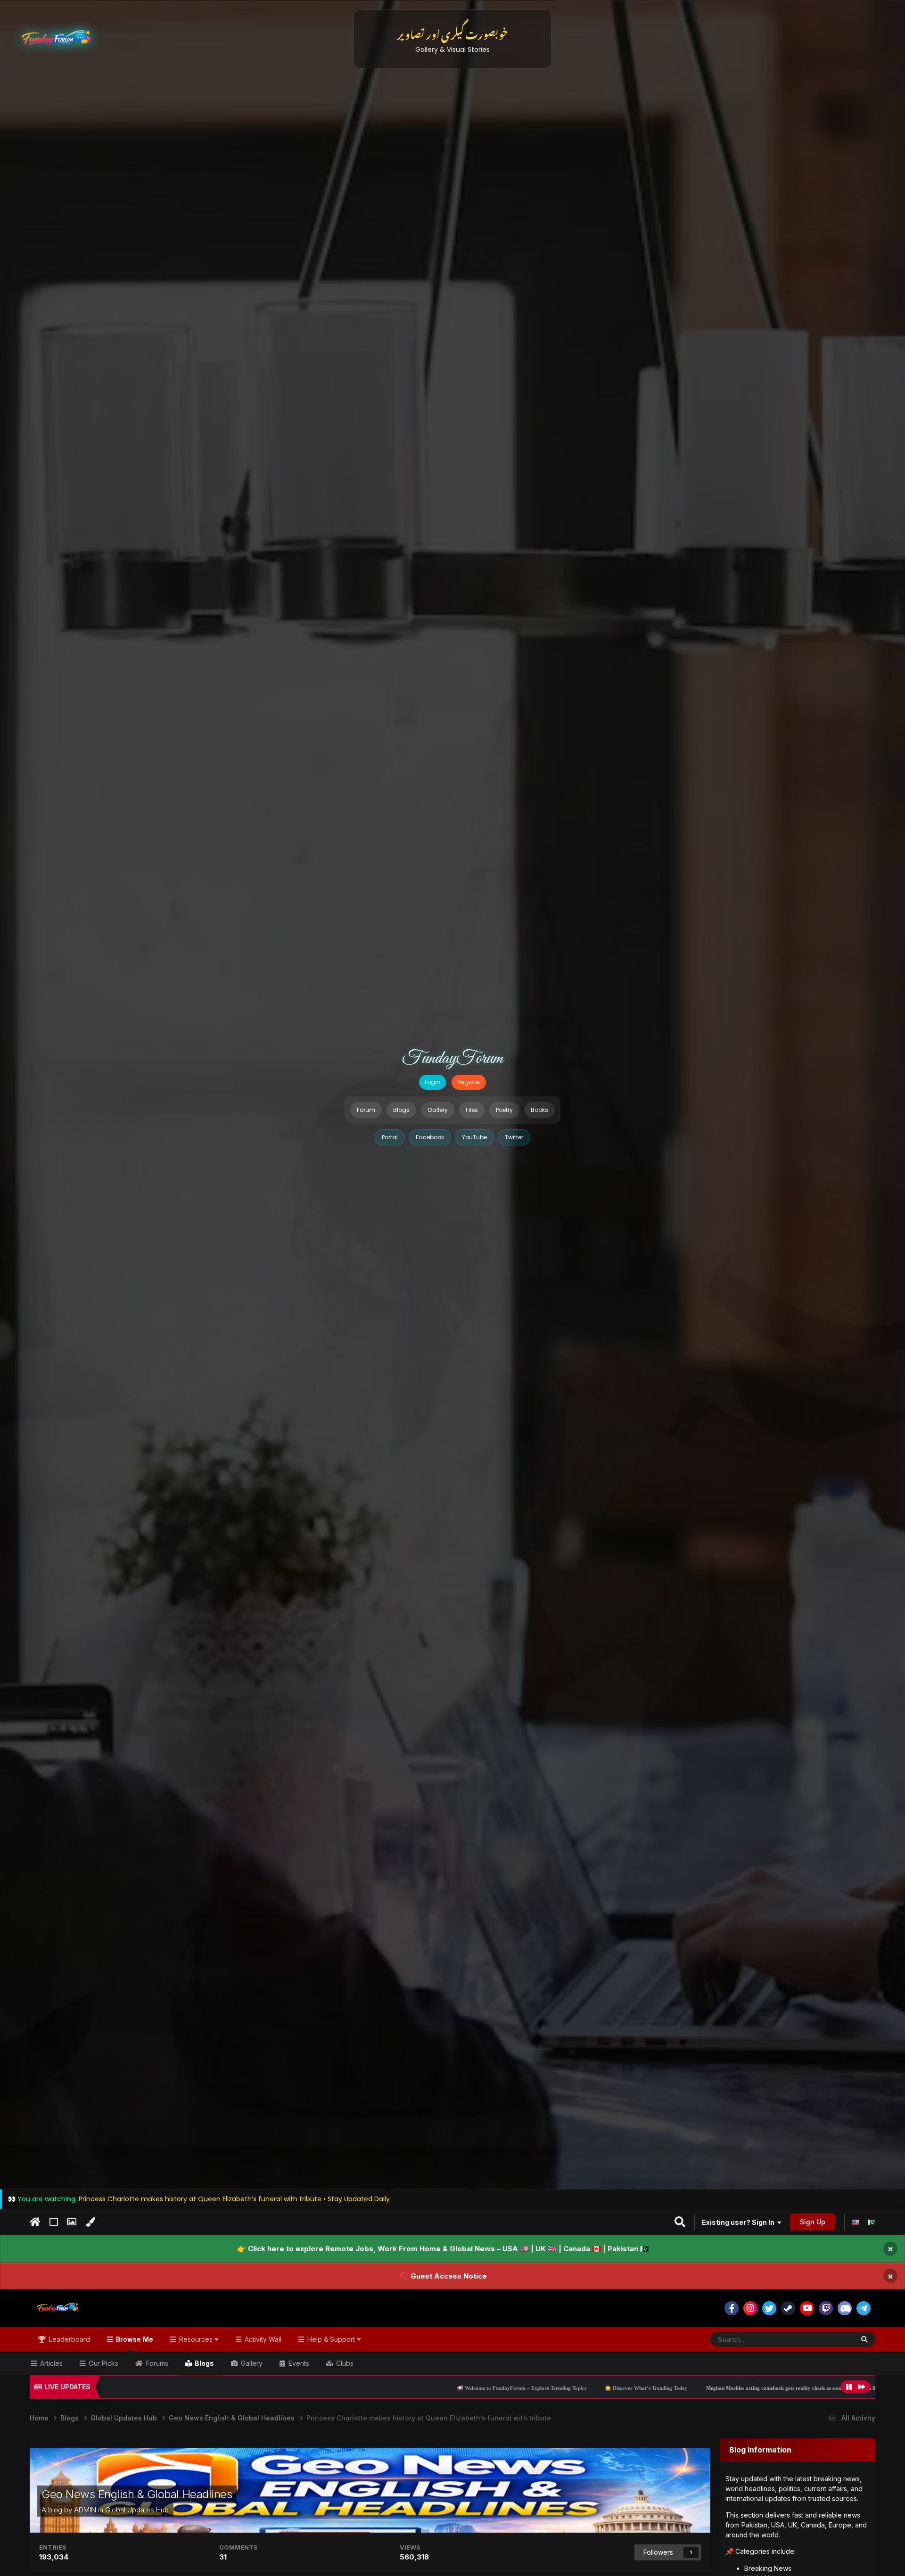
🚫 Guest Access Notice (443, 2276)
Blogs (401, 1110)
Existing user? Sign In (740, 2222)
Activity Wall (262, 2339)
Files (472, 1110)
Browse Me (134, 2339)
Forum (366, 1110)
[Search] (864, 2339)
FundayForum (452, 1059)
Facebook (430, 1137)
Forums (156, 2363)
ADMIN (85, 2510)
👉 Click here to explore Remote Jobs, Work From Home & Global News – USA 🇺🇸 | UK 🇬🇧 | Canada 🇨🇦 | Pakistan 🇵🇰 (443, 2249)
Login (432, 1082)
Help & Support (331, 2339)
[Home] (35, 2222)
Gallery (438, 1110)
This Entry (827, 2339)
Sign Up (813, 2222)
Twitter (514, 1137)
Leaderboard (69, 2339)
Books (539, 1110)
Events (298, 2363)
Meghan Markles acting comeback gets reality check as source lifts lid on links (605, 2388)
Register (469, 1082)
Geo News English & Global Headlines (137, 2494)
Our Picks (103, 2363)
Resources (196, 2339)
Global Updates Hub (137, 2510)
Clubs (344, 2363)
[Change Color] (90, 2222)
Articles (50, 2363)
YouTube (474, 1137)
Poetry (504, 1110)
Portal (390, 1137)
